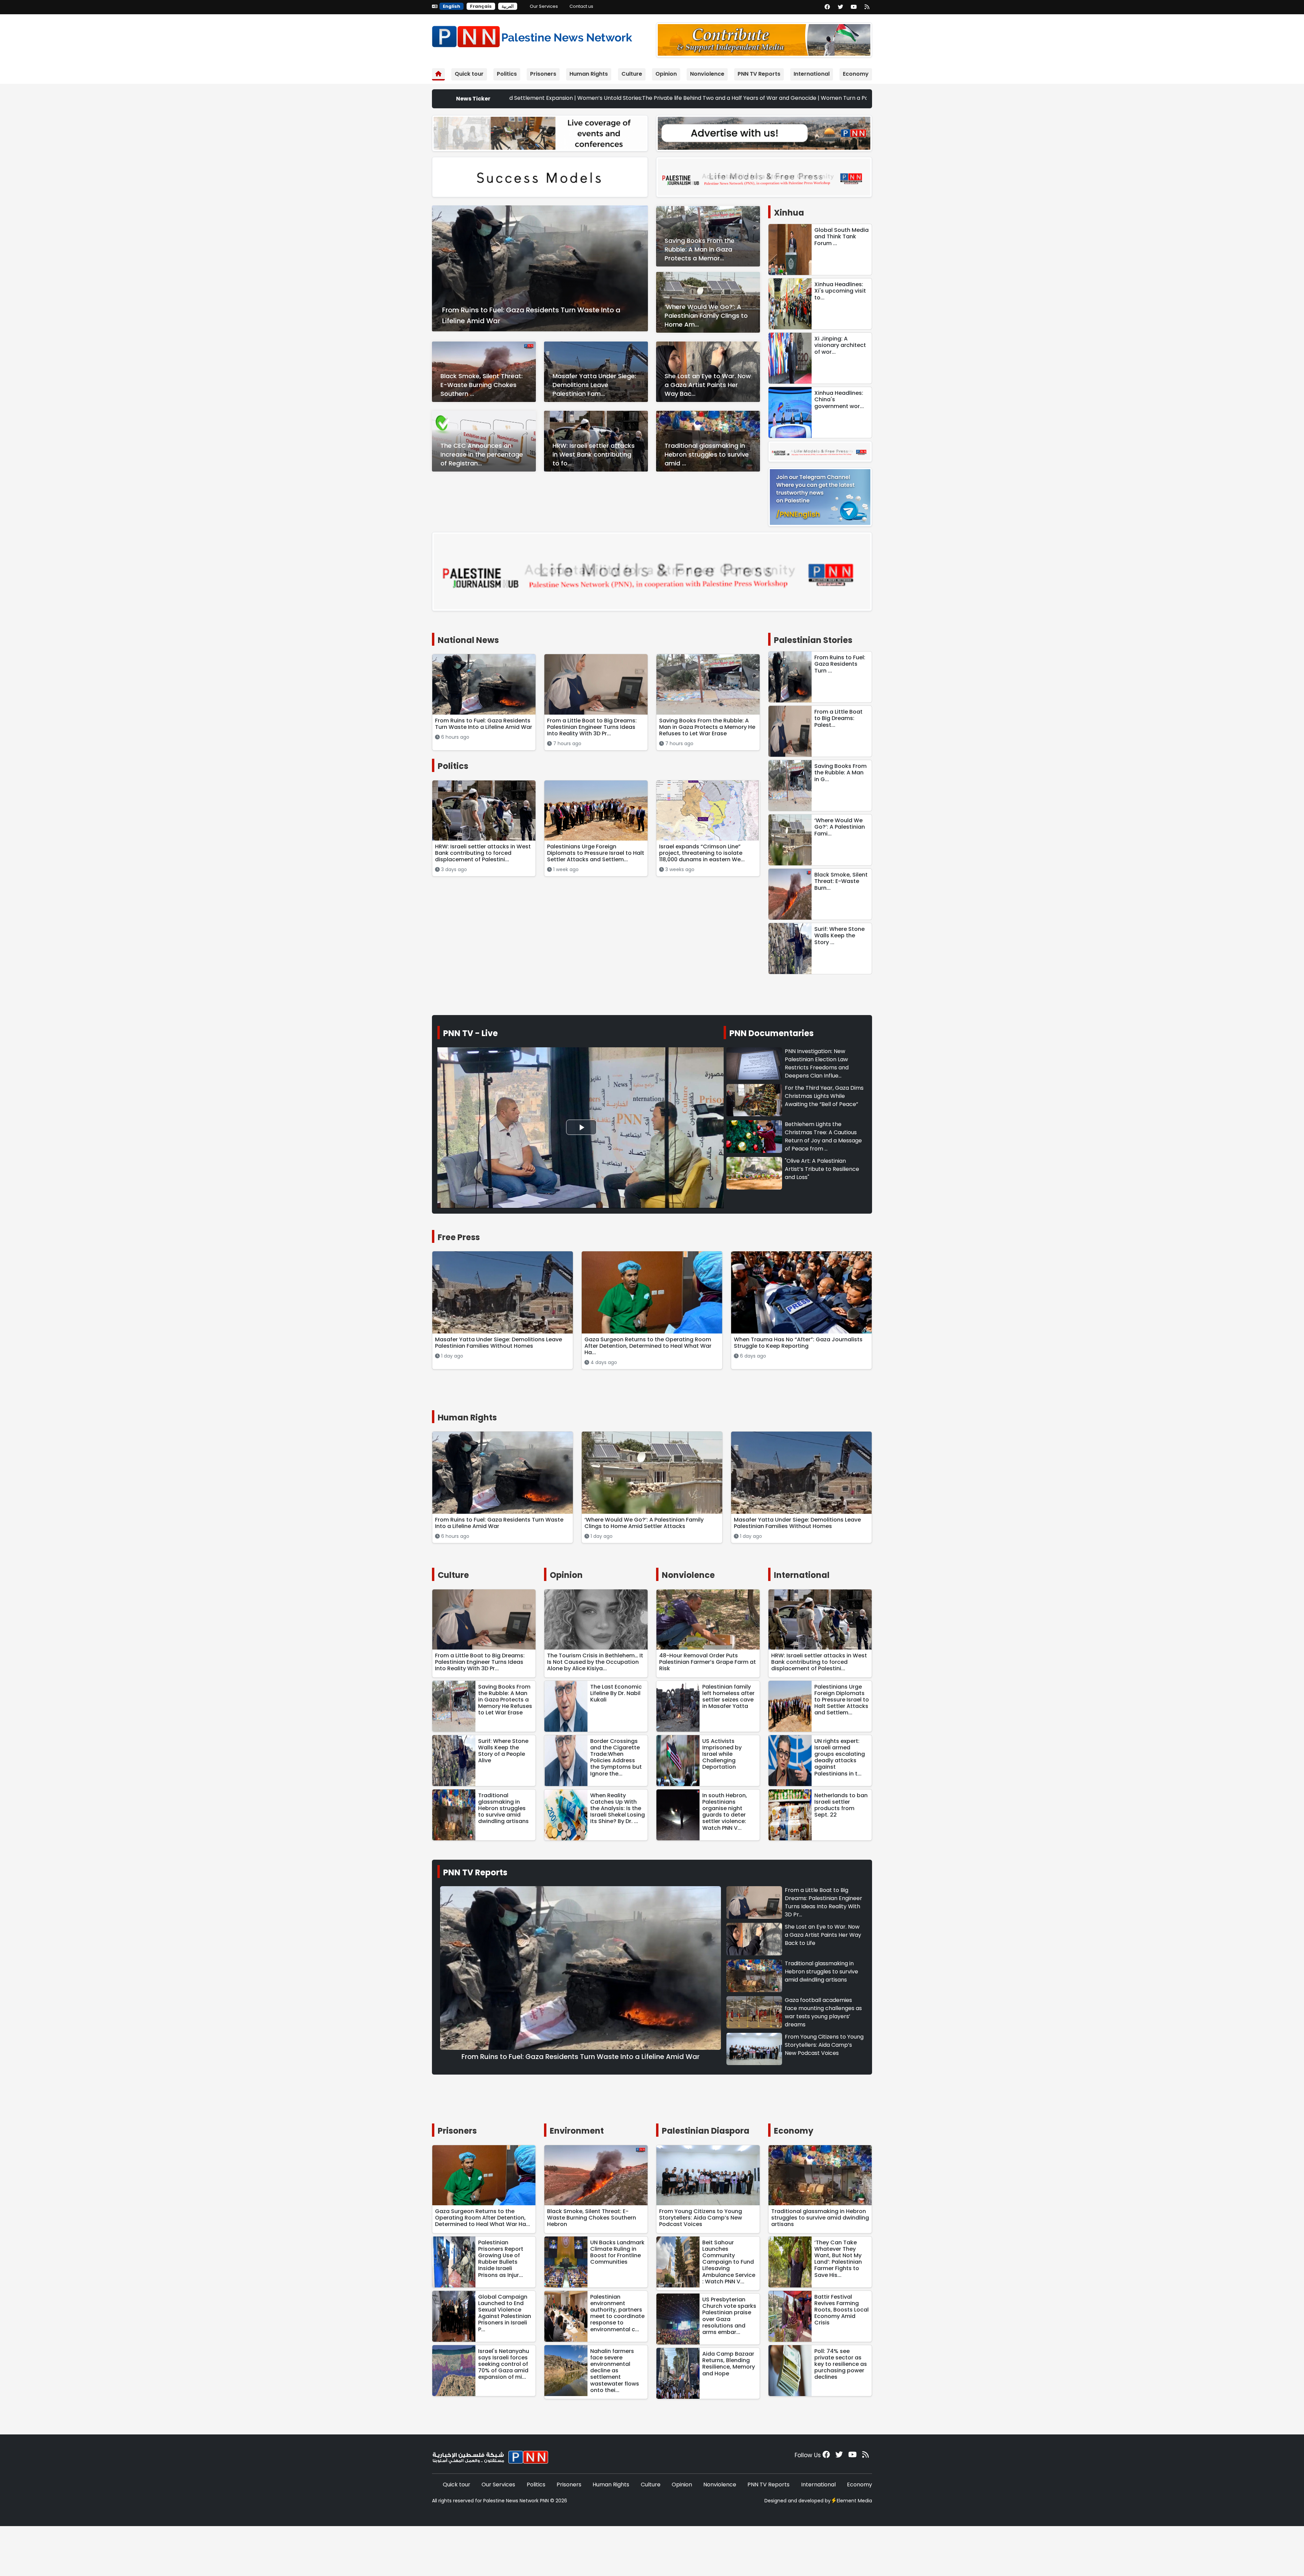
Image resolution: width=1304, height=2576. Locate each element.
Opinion (666, 74)
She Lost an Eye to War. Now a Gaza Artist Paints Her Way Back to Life (823, 1935)
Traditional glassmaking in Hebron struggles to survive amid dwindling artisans (821, 1972)
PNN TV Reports (759, 74)
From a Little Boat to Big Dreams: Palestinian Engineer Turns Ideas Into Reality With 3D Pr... (823, 1902)
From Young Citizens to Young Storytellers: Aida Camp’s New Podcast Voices (824, 2045)
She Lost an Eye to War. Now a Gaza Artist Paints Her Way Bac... (708, 385)
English (451, 6)
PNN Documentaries (772, 1033)
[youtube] (854, 7)
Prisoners (543, 74)
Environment (577, 2131)
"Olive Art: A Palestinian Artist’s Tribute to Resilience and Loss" (822, 1169)
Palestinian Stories (813, 640)
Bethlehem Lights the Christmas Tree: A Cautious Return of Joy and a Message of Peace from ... (823, 1136)
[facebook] (827, 7)
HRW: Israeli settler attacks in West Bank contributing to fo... (594, 454)
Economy (856, 74)
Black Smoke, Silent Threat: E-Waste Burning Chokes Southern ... (482, 385)
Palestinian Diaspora (706, 2131)
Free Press (459, 1237)
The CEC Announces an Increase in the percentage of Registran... (482, 454)
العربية (508, 6)
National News (468, 640)
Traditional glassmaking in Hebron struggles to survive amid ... (707, 454)
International (812, 74)
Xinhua (789, 213)
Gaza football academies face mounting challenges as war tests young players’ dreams (823, 2012)
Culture (632, 74)
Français (481, 6)
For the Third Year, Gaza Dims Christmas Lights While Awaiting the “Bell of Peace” (824, 1096)
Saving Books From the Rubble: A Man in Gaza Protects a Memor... (700, 249)
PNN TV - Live (470, 1033)
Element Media (854, 2501)
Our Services (544, 6)
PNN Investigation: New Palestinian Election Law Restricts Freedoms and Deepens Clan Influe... (817, 1063)
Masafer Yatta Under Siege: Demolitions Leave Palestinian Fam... (594, 385)
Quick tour (469, 74)
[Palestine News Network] (532, 35)
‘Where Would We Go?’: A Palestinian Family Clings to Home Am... (706, 316)
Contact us (581, 6)
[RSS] (867, 7)
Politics (507, 74)
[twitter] (840, 7)
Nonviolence (707, 74)
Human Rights (589, 74)
